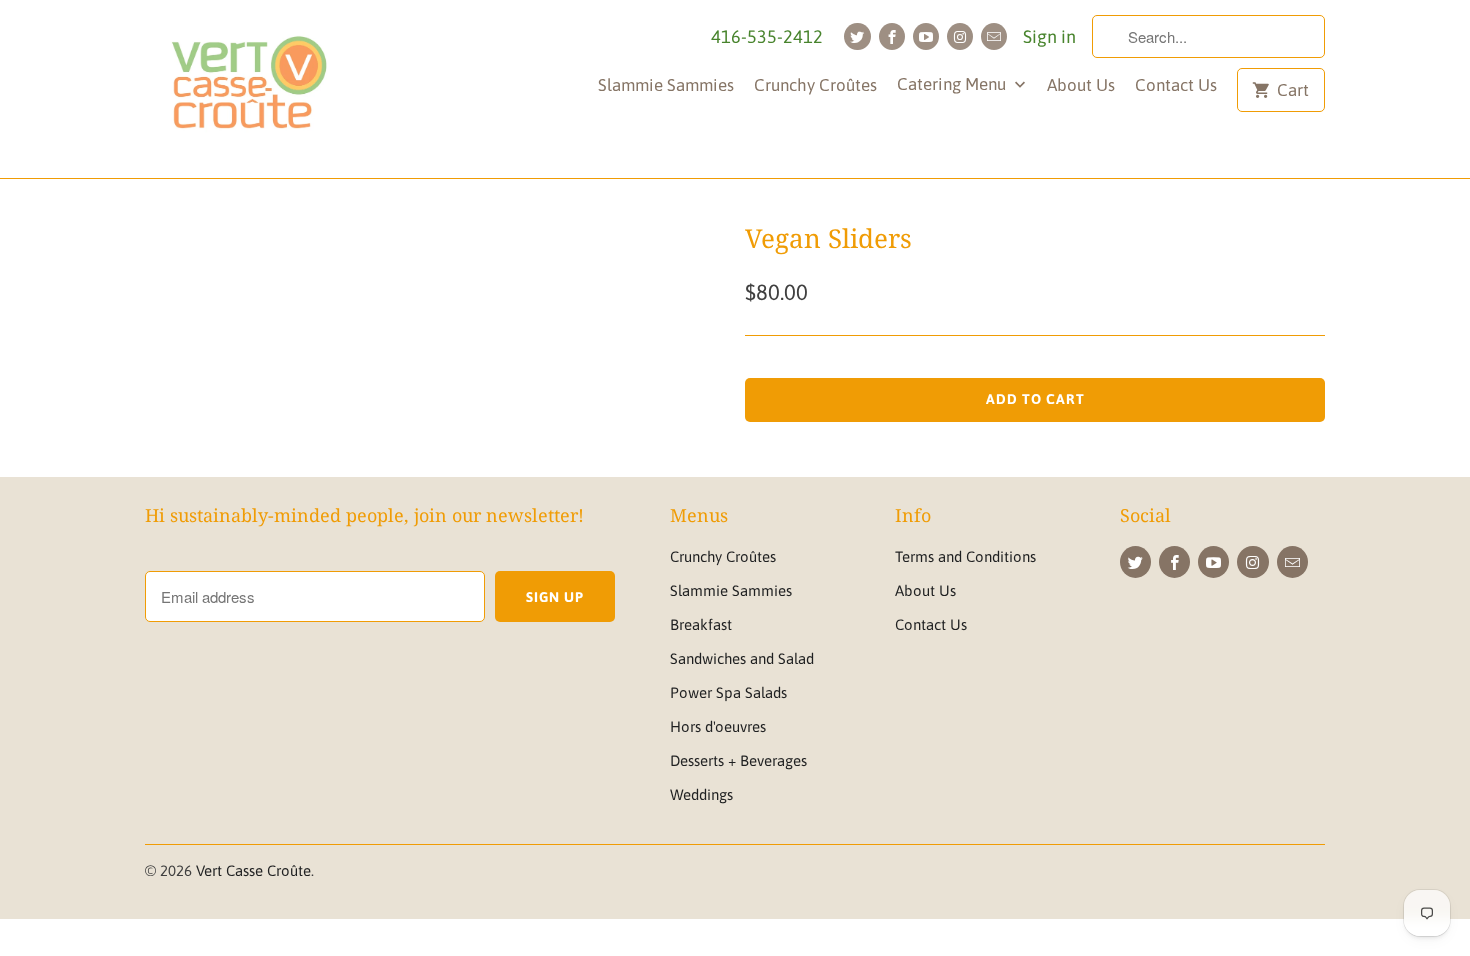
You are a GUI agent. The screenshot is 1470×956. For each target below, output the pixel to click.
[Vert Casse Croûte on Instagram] (960, 36)
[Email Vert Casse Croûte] (994, 36)
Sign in (1049, 36)
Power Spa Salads (728, 692)
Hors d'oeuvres (718, 726)
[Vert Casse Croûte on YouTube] (926, 36)
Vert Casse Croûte (253, 870)
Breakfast (701, 624)
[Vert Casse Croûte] (247, 89)
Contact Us (1176, 85)
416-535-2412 (767, 36)
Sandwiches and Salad (742, 658)
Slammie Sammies (666, 85)
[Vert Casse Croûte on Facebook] (892, 36)
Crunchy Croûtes (815, 85)
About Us (1081, 85)
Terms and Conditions (965, 556)
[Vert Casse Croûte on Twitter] (857, 36)
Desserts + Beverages (738, 760)
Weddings (701, 794)
